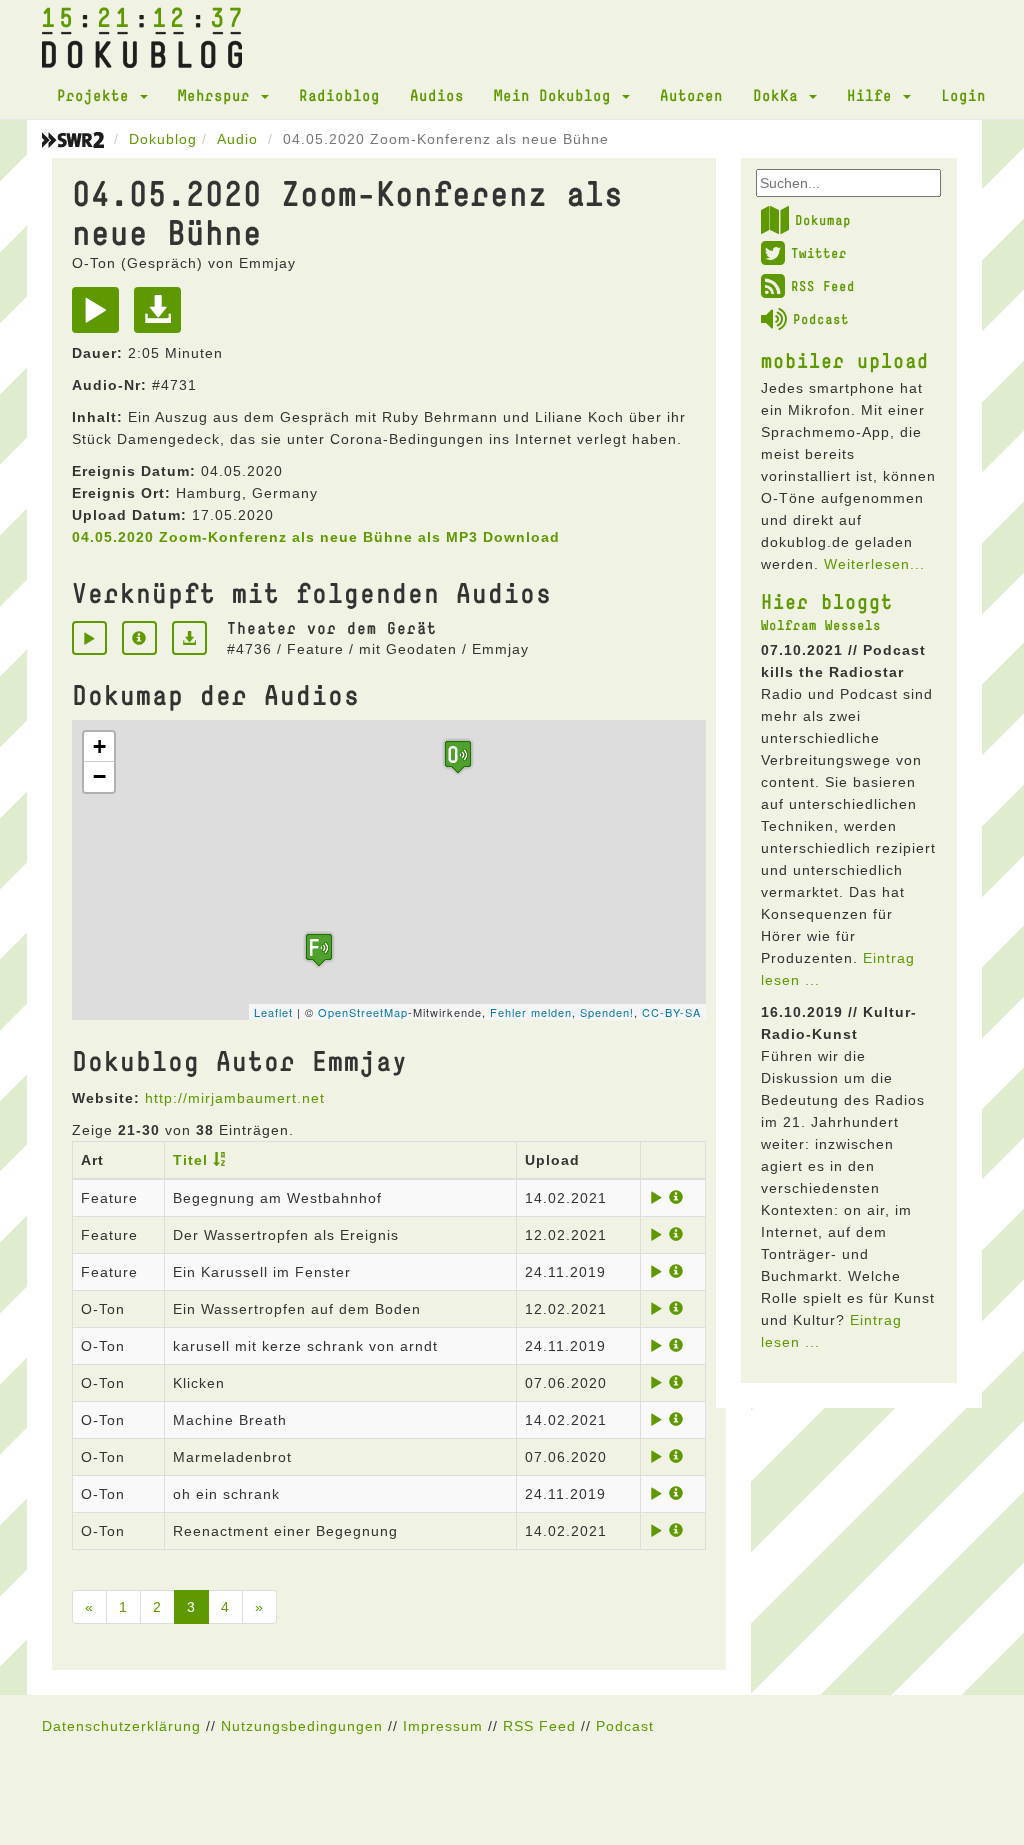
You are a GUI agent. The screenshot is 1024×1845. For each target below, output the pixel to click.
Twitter (819, 253)
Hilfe (874, 95)
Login (963, 95)
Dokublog (163, 139)
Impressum (443, 1726)
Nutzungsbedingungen (302, 1726)
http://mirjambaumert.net (235, 1098)
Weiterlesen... (874, 564)
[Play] (100, 317)
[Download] (162, 317)
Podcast (821, 319)
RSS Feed (823, 286)
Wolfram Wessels (821, 625)
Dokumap (823, 220)
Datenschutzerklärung (121, 1726)
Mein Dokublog (557, 95)
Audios (437, 95)
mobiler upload (845, 360)
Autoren (691, 95)
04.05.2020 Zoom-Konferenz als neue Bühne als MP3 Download (316, 537)
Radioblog (339, 95)
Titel (190, 1160)
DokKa (780, 95)
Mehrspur (218, 95)
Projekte (97, 95)
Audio (237, 139)
